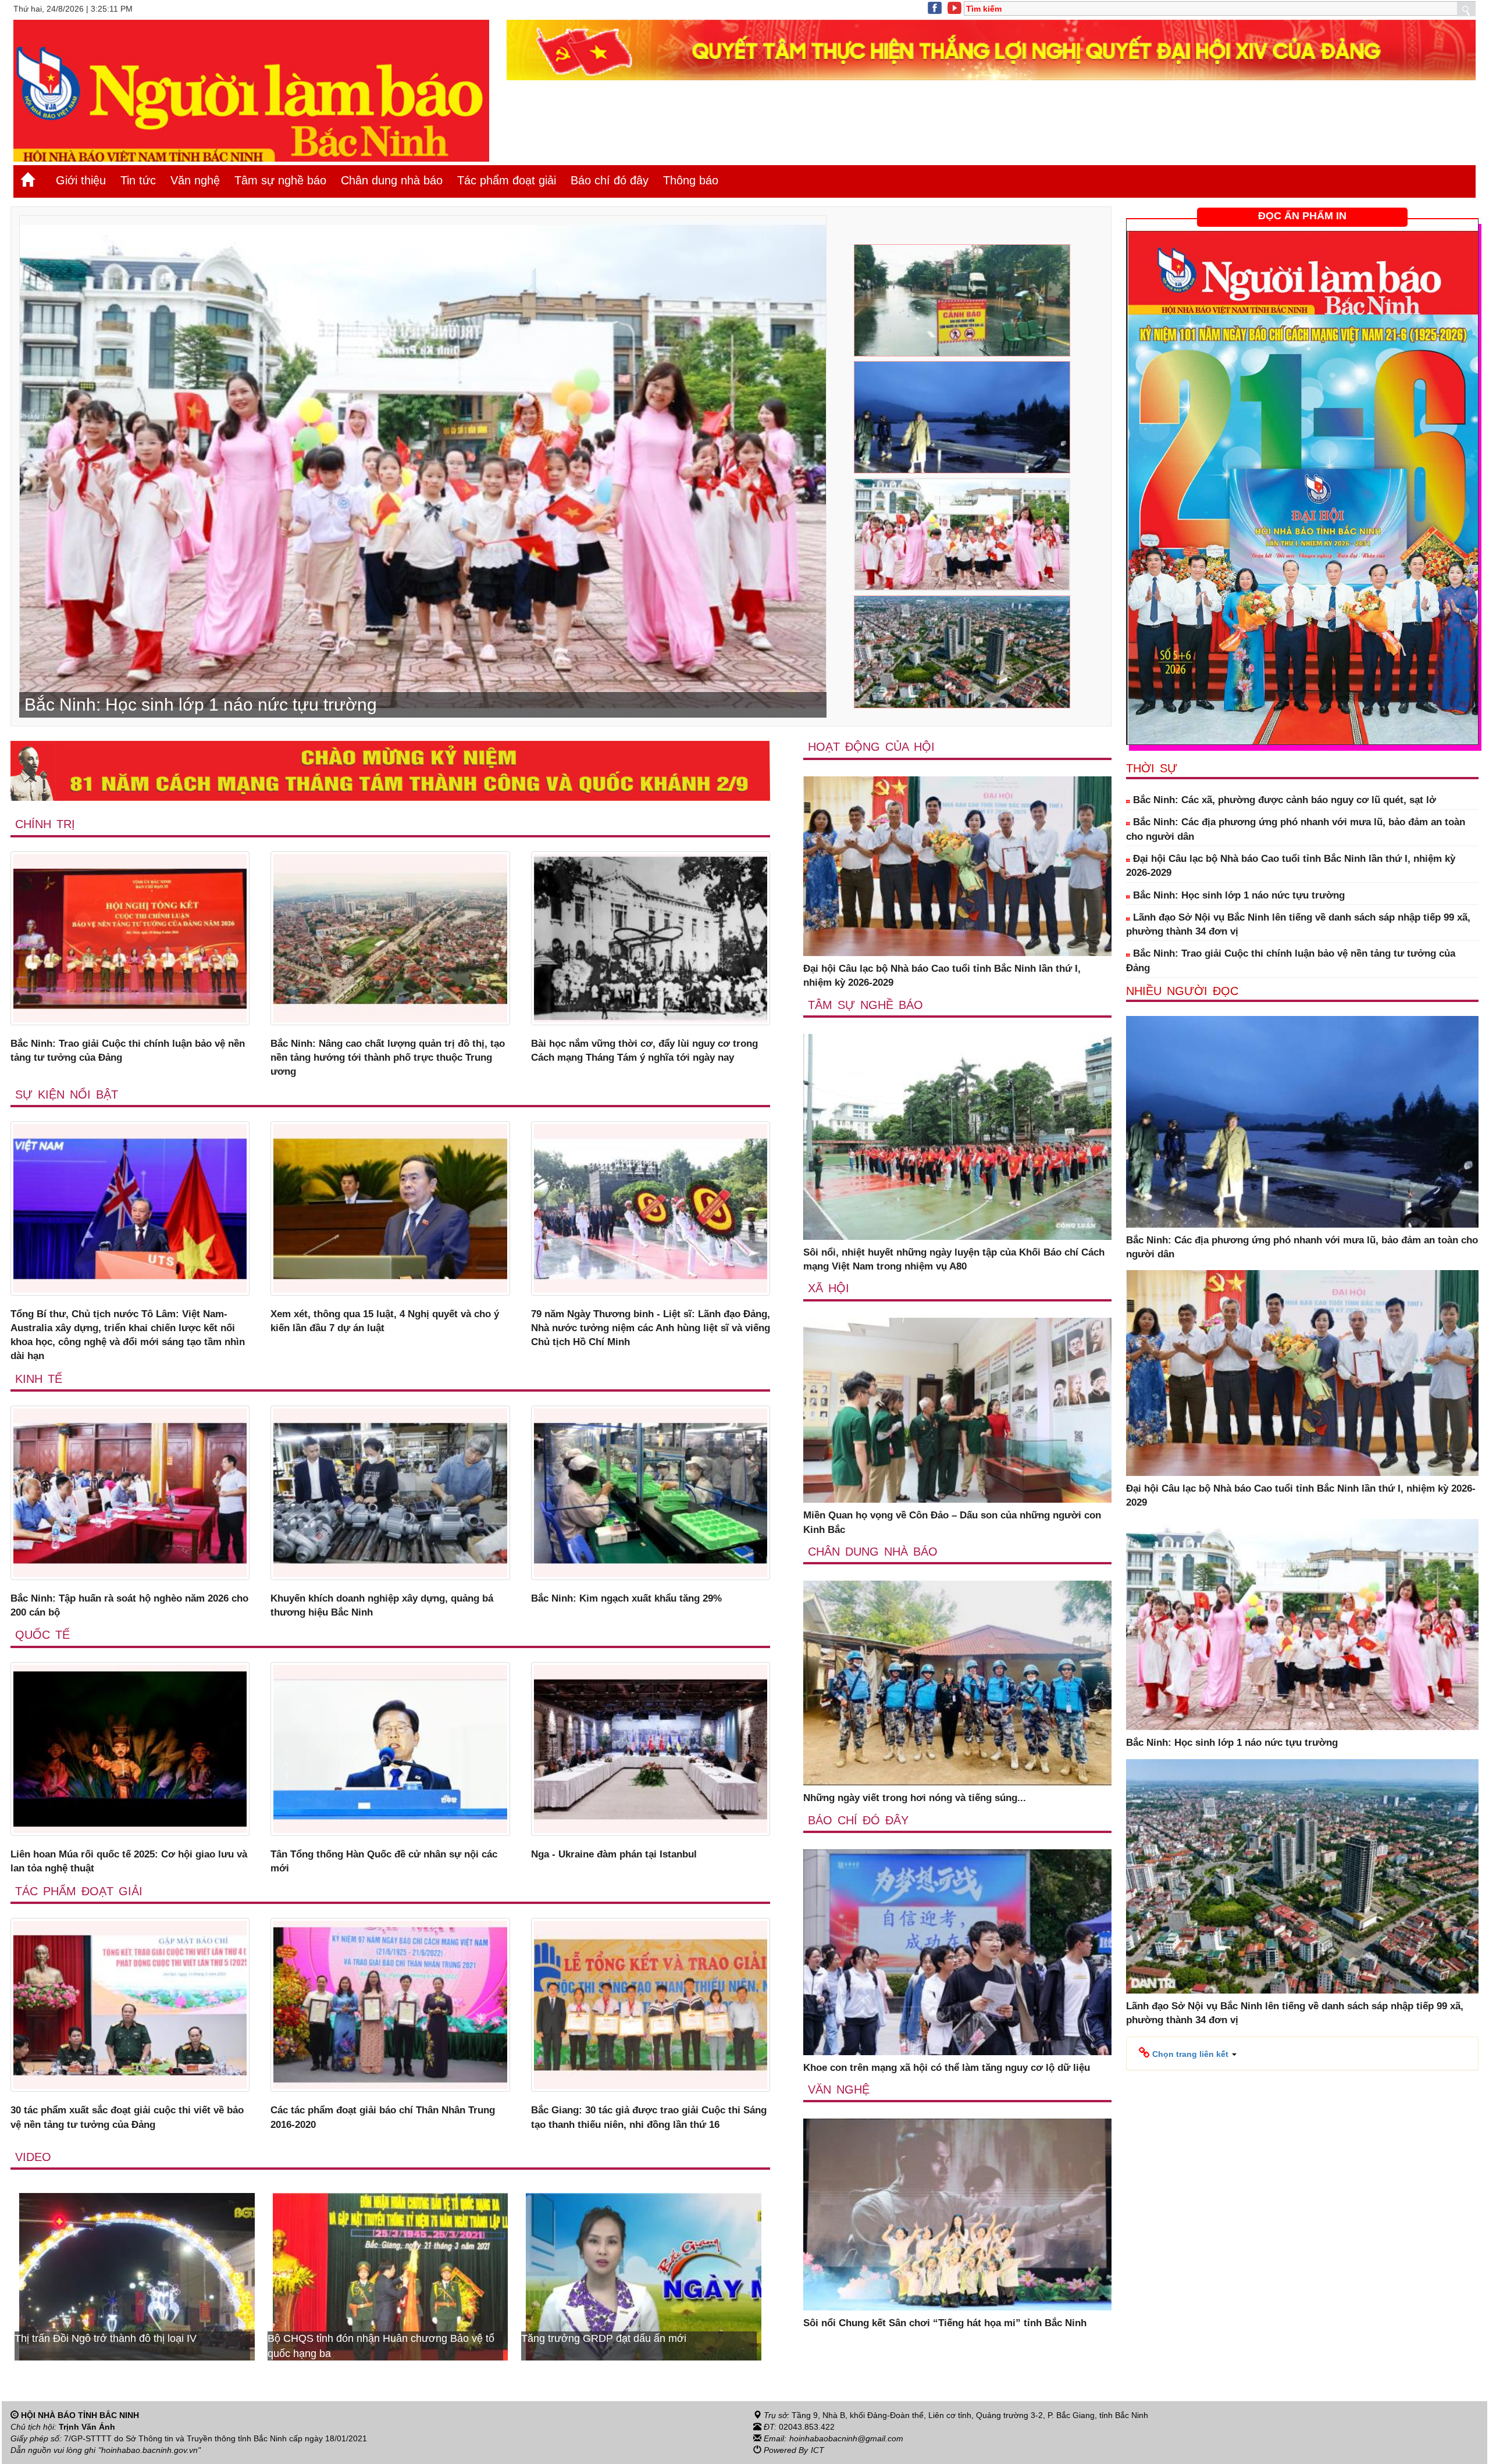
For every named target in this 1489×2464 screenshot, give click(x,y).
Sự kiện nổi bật (67, 1094)
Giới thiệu (81, 180)
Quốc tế (42, 1635)
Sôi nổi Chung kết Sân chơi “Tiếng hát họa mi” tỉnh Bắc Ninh (945, 2323)
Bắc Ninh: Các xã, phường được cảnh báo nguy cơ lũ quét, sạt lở (1283, 800)
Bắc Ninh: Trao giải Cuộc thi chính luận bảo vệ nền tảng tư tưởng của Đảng (128, 1051)
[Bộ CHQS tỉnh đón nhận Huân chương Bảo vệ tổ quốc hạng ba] (644, 2276)
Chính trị (45, 824)
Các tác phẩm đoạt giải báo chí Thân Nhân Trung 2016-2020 (383, 2117)
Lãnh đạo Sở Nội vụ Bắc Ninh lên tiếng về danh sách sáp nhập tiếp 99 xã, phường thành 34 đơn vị (1298, 924)
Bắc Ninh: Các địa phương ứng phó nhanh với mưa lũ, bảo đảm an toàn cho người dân (1296, 829)
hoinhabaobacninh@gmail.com (846, 2438)
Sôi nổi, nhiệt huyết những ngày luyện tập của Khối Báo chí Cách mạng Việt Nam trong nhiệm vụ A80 (954, 1259)
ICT (817, 2450)
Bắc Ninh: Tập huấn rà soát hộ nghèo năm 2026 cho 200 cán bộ (129, 1605)
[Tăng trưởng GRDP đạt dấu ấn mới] (137, 2276)
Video (33, 2157)
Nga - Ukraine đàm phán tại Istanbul (614, 1854)
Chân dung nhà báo (392, 180)
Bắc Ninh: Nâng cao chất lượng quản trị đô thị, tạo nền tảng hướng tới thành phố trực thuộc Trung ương (388, 1058)
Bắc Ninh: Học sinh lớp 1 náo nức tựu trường (1237, 895)
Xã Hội (829, 1288)
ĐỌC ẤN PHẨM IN (1302, 216)
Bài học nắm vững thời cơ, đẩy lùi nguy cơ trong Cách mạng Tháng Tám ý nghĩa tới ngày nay (644, 1051)
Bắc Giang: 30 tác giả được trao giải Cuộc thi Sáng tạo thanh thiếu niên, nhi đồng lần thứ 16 (649, 2117)
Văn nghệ (195, 180)
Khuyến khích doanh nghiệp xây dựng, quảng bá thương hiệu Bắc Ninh (382, 1605)
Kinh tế (39, 1379)
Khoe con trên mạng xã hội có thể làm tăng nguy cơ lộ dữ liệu (947, 2068)
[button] (1188, 2053)
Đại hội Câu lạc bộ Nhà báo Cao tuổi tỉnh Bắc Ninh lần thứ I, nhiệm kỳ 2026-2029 (942, 976)
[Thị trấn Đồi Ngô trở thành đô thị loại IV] (391, 2276)
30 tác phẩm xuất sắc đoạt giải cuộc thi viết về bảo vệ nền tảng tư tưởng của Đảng (127, 2117)
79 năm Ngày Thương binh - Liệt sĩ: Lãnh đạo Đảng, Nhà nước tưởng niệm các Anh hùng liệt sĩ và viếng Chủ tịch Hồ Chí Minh (651, 1328)
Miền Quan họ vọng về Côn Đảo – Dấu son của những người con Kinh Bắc (952, 1522)
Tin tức (138, 180)
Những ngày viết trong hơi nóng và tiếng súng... (915, 1798)
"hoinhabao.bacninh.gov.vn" (149, 2450)
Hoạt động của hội (871, 747)
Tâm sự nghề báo (280, 180)
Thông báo (691, 180)
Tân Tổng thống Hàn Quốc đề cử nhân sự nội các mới (384, 1861)
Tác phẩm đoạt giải (507, 180)
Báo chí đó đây (610, 180)
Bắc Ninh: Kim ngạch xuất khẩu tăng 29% (626, 1598)
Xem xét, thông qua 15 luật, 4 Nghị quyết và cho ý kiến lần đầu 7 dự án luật (385, 1321)
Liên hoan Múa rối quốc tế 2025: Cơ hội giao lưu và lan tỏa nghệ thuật (129, 1861)
